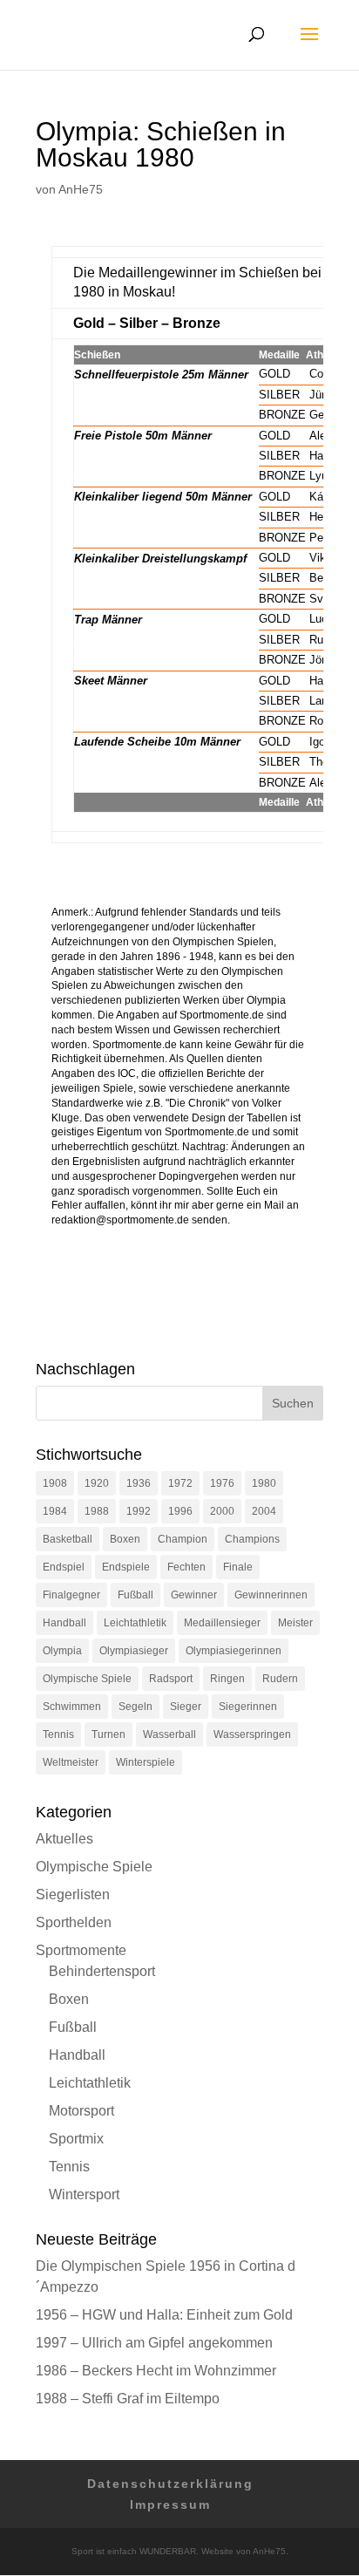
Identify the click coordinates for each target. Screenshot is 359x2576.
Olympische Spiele (87, 1679)
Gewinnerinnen (271, 1595)
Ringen (227, 1679)
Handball (64, 1623)
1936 (139, 1483)
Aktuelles (64, 1839)
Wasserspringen (252, 1734)
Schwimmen (72, 1707)
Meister (295, 1623)
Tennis (58, 1734)
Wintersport (84, 2194)
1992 (139, 1511)
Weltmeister (71, 1762)
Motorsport (81, 2111)
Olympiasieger (134, 1651)
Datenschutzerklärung (170, 2484)
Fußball (135, 1595)
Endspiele (126, 1567)
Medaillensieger (222, 1623)
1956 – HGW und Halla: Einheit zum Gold (164, 2315)
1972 (180, 1483)
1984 (55, 1511)
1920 (97, 1483)
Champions (252, 1539)
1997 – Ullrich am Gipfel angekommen (154, 2343)
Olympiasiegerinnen (234, 1651)
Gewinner (194, 1595)
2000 (222, 1511)
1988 (97, 1511)
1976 (222, 1483)
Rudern (280, 1679)
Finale (238, 1567)
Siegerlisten (73, 1895)
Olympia (62, 1651)
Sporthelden (74, 1922)
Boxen (125, 1539)
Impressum (170, 2504)
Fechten (186, 1567)
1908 (55, 1483)
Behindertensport (102, 1971)
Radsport (171, 1679)
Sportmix (76, 2139)
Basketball (68, 1539)
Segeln (135, 1707)
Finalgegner (71, 1595)
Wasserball (169, 1734)
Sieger (186, 1707)
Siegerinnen (248, 1707)
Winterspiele (146, 1762)
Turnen (108, 1734)
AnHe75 (81, 189)
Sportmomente (81, 1950)
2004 (264, 1511)
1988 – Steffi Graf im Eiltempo (128, 2399)
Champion (183, 1539)
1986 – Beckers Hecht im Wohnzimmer (156, 2371)
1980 (264, 1483)
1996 (180, 1511)
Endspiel (64, 1567)
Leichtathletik (135, 1623)
